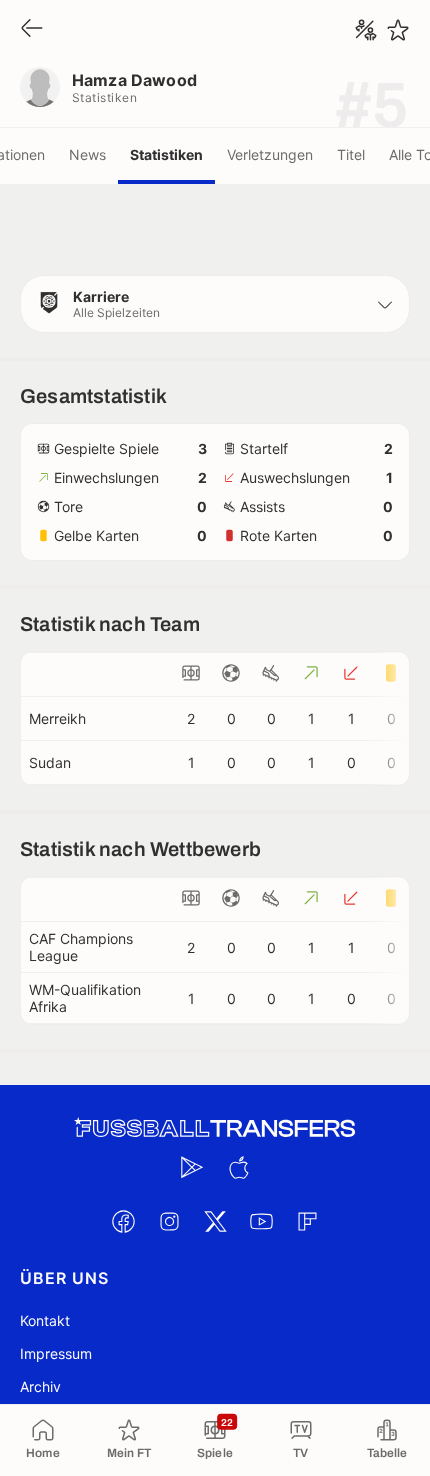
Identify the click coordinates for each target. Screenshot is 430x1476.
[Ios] (238, 1167)
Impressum (56, 1353)
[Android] (192, 1167)
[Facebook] (123, 1221)
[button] (215, 304)
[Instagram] (169, 1221)
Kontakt (45, 1320)
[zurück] (32, 29)
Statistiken (166, 154)
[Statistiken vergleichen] (366, 30)
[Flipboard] (307, 1221)
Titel (351, 154)
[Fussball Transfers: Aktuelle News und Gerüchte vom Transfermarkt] (215, 1128)
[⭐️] (398, 30)
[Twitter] (215, 1221)
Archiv (40, 1386)
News (87, 154)
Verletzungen (270, 154)
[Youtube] (261, 1221)
